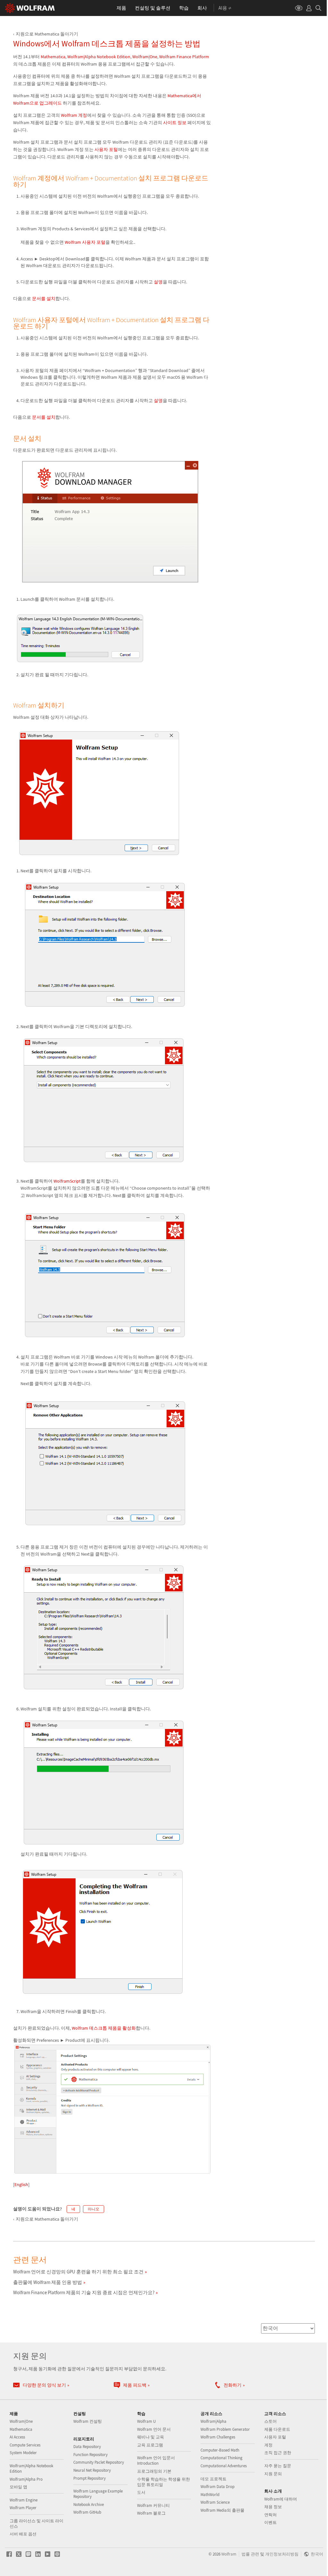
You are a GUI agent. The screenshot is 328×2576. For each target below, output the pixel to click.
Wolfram (229, 2554)
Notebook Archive (89, 2505)
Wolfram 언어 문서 (154, 2429)
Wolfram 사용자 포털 (85, 242)
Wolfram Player (23, 2508)
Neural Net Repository (92, 2470)
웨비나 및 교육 (151, 2437)
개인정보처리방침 (282, 2554)
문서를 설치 (44, 298)
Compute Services (25, 2445)
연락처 (271, 2515)
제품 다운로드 (277, 2429)
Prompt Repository (90, 2478)
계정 (268, 2445)
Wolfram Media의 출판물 (222, 2510)
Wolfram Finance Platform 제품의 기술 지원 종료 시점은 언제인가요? (84, 2292)
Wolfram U (146, 2421)
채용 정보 (273, 2507)
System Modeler (23, 2453)
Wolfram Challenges (218, 2437)
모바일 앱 (18, 2487)
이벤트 (271, 2522)
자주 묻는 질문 (278, 2466)
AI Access (17, 2437)
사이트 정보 (175, 123)
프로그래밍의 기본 (154, 2471)
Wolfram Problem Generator (225, 2429)
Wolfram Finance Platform (184, 57)
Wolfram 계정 (74, 115)
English (21, 2184)
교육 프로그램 (150, 2445)
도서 (141, 2492)
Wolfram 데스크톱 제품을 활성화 (104, 2028)
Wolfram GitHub (87, 2512)
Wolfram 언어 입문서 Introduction (156, 2461)
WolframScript (67, 1181)
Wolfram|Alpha (213, 2421)
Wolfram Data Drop (217, 2487)
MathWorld (210, 2495)
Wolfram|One (145, 57)
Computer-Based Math (220, 2450)
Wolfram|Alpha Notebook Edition (99, 57)
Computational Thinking (221, 2458)
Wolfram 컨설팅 (88, 2421)
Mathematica (53, 57)
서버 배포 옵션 (23, 2534)
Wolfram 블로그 (151, 2513)
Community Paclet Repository (99, 2462)
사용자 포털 (106, 149)
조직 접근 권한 (278, 2453)
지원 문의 (273, 2474)
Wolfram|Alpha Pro (26, 2479)
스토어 (271, 2421)
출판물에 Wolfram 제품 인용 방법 (48, 2282)
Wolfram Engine (24, 2500)
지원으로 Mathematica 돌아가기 (47, 34)
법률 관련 (250, 2554)
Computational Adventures (224, 2466)
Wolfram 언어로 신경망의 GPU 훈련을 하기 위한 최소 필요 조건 (78, 2272)
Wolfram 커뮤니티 (153, 2505)
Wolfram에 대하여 (281, 2499)
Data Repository (87, 2447)
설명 (158, 282)
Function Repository (90, 2455)
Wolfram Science (215, 2502)
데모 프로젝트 (213, 2479)
